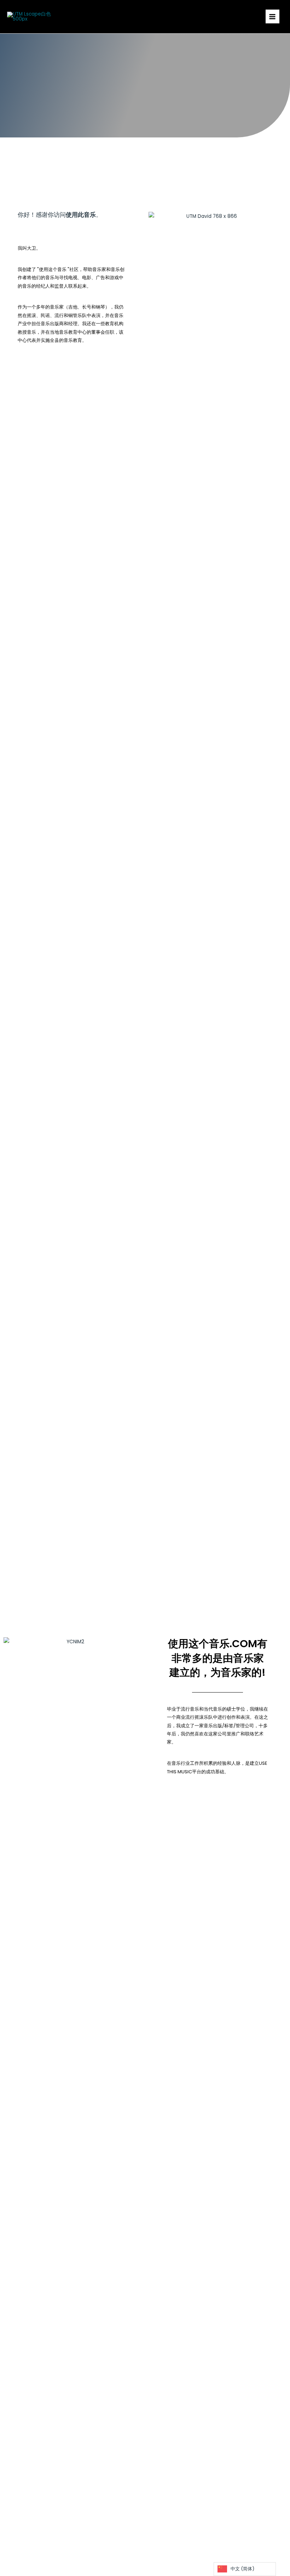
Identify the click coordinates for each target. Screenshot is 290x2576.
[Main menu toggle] (272, 16)
